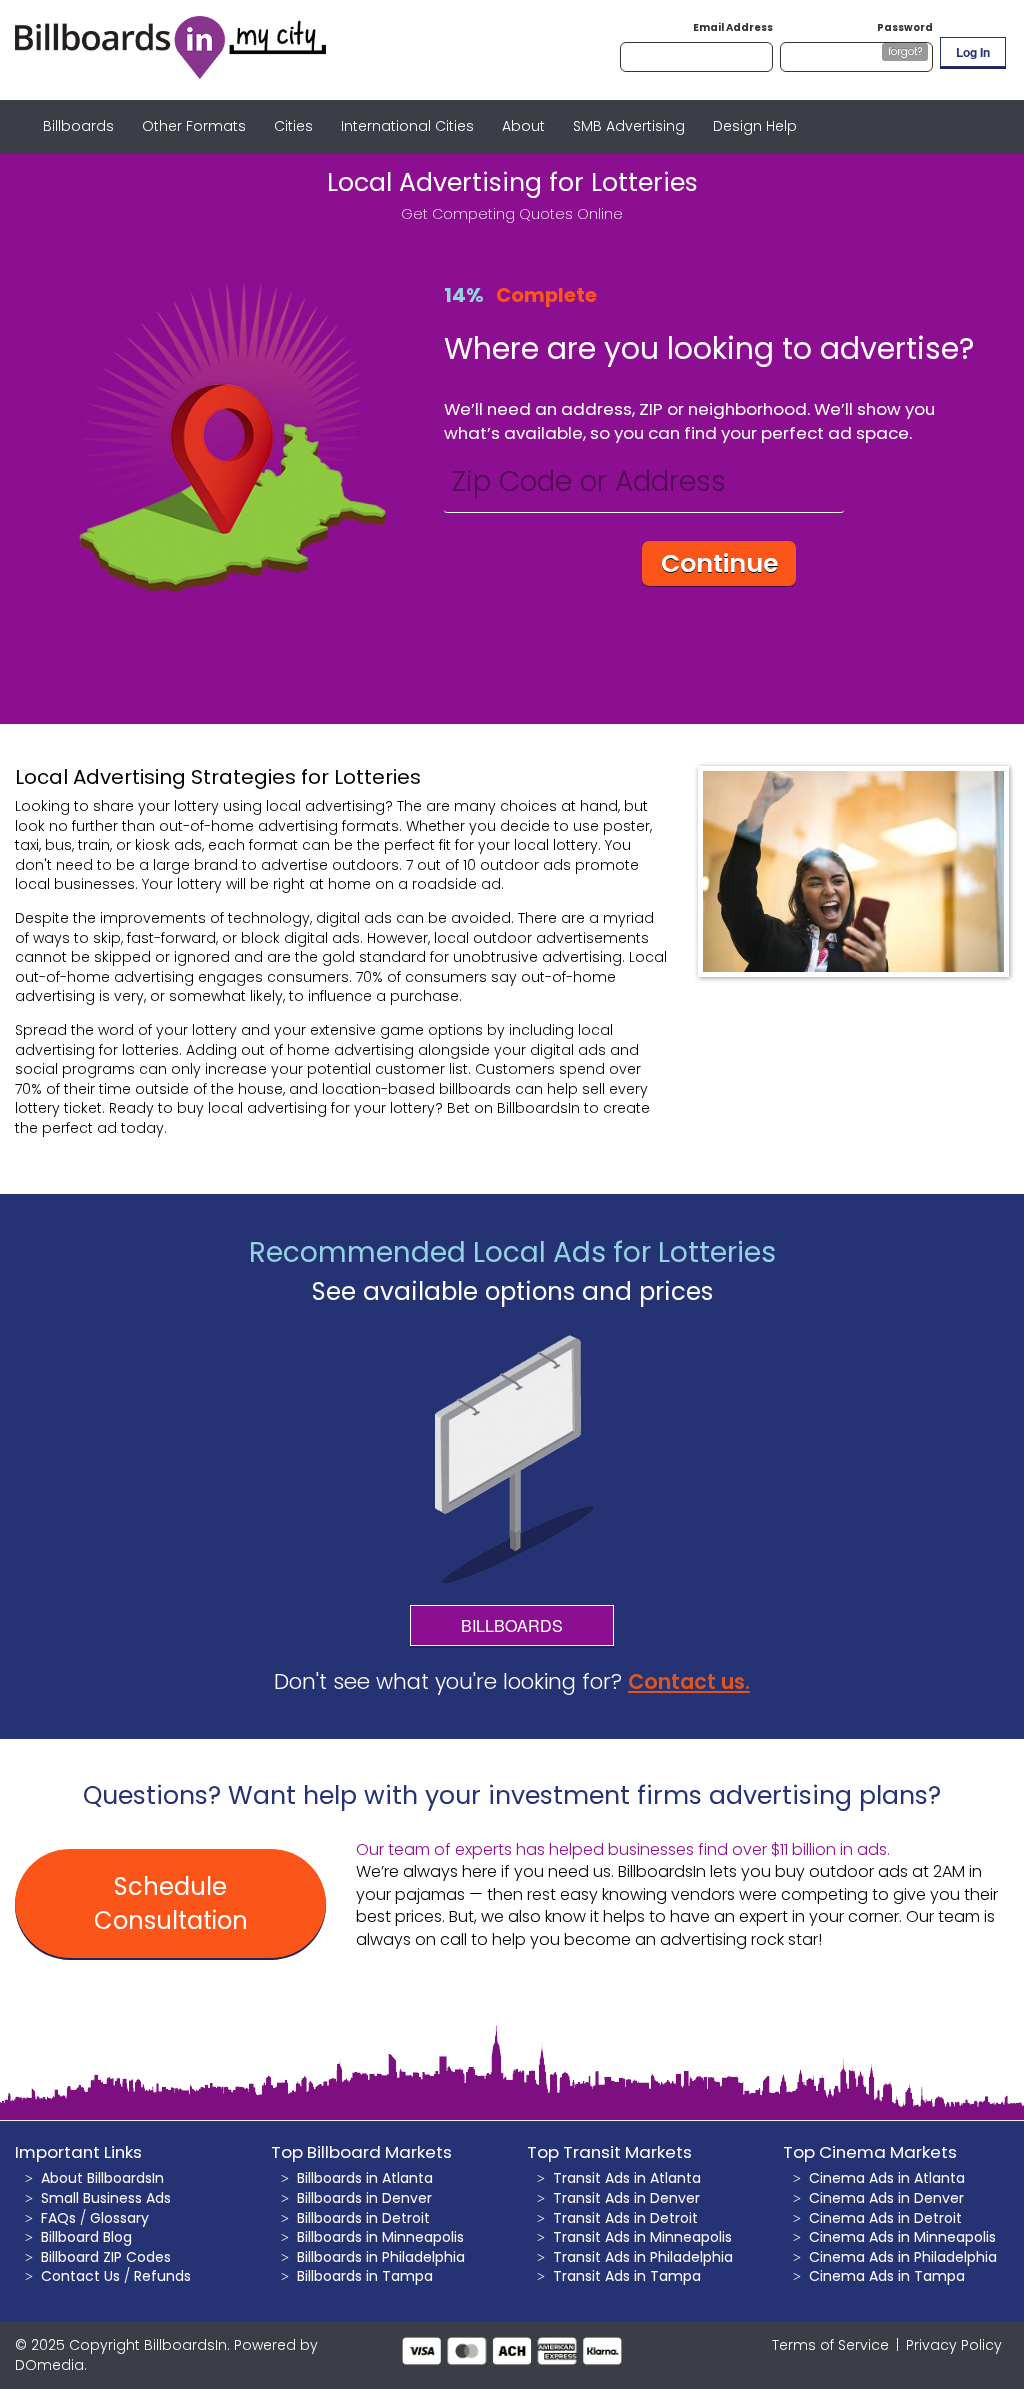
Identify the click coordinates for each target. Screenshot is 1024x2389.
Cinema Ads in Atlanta (887, 2178)
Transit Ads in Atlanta (627, 2178)
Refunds (162, 2276)
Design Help (755, 126)
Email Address (733, 27)
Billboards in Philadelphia (381, 2257)
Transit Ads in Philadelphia (643, 2257)
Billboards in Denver (364, 2198)
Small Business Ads (106, 2198)
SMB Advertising (629, 126)
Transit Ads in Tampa (627, 2276)
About (523, 126)
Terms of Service (830, 2345)
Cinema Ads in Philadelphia (903, 2257)
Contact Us (80, 2276)
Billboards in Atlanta (365, 2178)
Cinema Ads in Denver (886, 2198)
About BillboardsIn (102, 2178)
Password (905, 27)
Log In (973, 52)
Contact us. (689, 1681)
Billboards (78, 126)
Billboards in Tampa (365, 2276)
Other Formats (194, 126)
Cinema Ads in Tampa (887, 2276)
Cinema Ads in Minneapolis (902, 2237)
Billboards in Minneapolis (380, 2237)
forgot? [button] (905, 51)
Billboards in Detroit (363, 2218)
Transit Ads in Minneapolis (642, 2237)
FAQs (58, 2218)
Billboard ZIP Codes (106, 2257)
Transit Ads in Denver (626, 2198)
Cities (293, 126)
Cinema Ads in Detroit (885, 2218)
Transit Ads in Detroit (625, 2218)
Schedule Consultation (171, 1903)
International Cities (407, 126)
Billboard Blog (86, 2237)
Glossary (119, 2218)
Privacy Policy (954, 2345)
